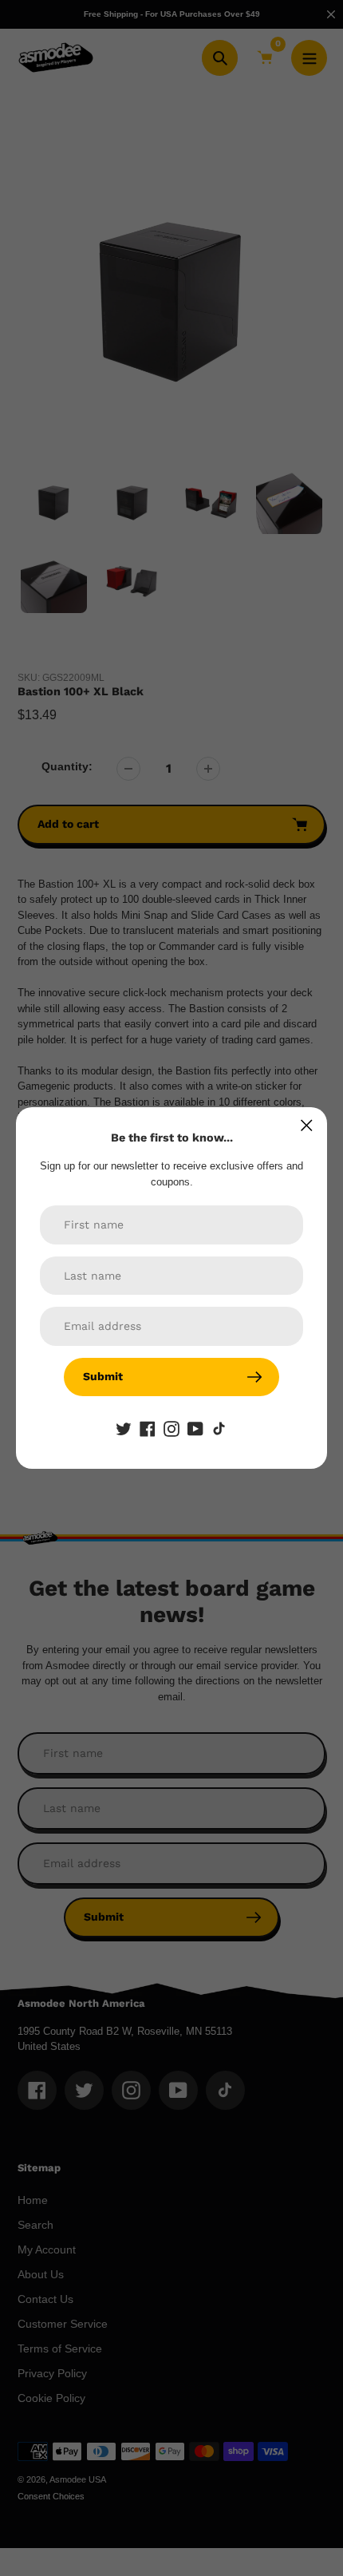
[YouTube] (195, 1428)
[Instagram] (171, 1428)
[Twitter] (124, 1428)
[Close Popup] (307, 1125)
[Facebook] (148, 1428)
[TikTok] (219, 1428)
